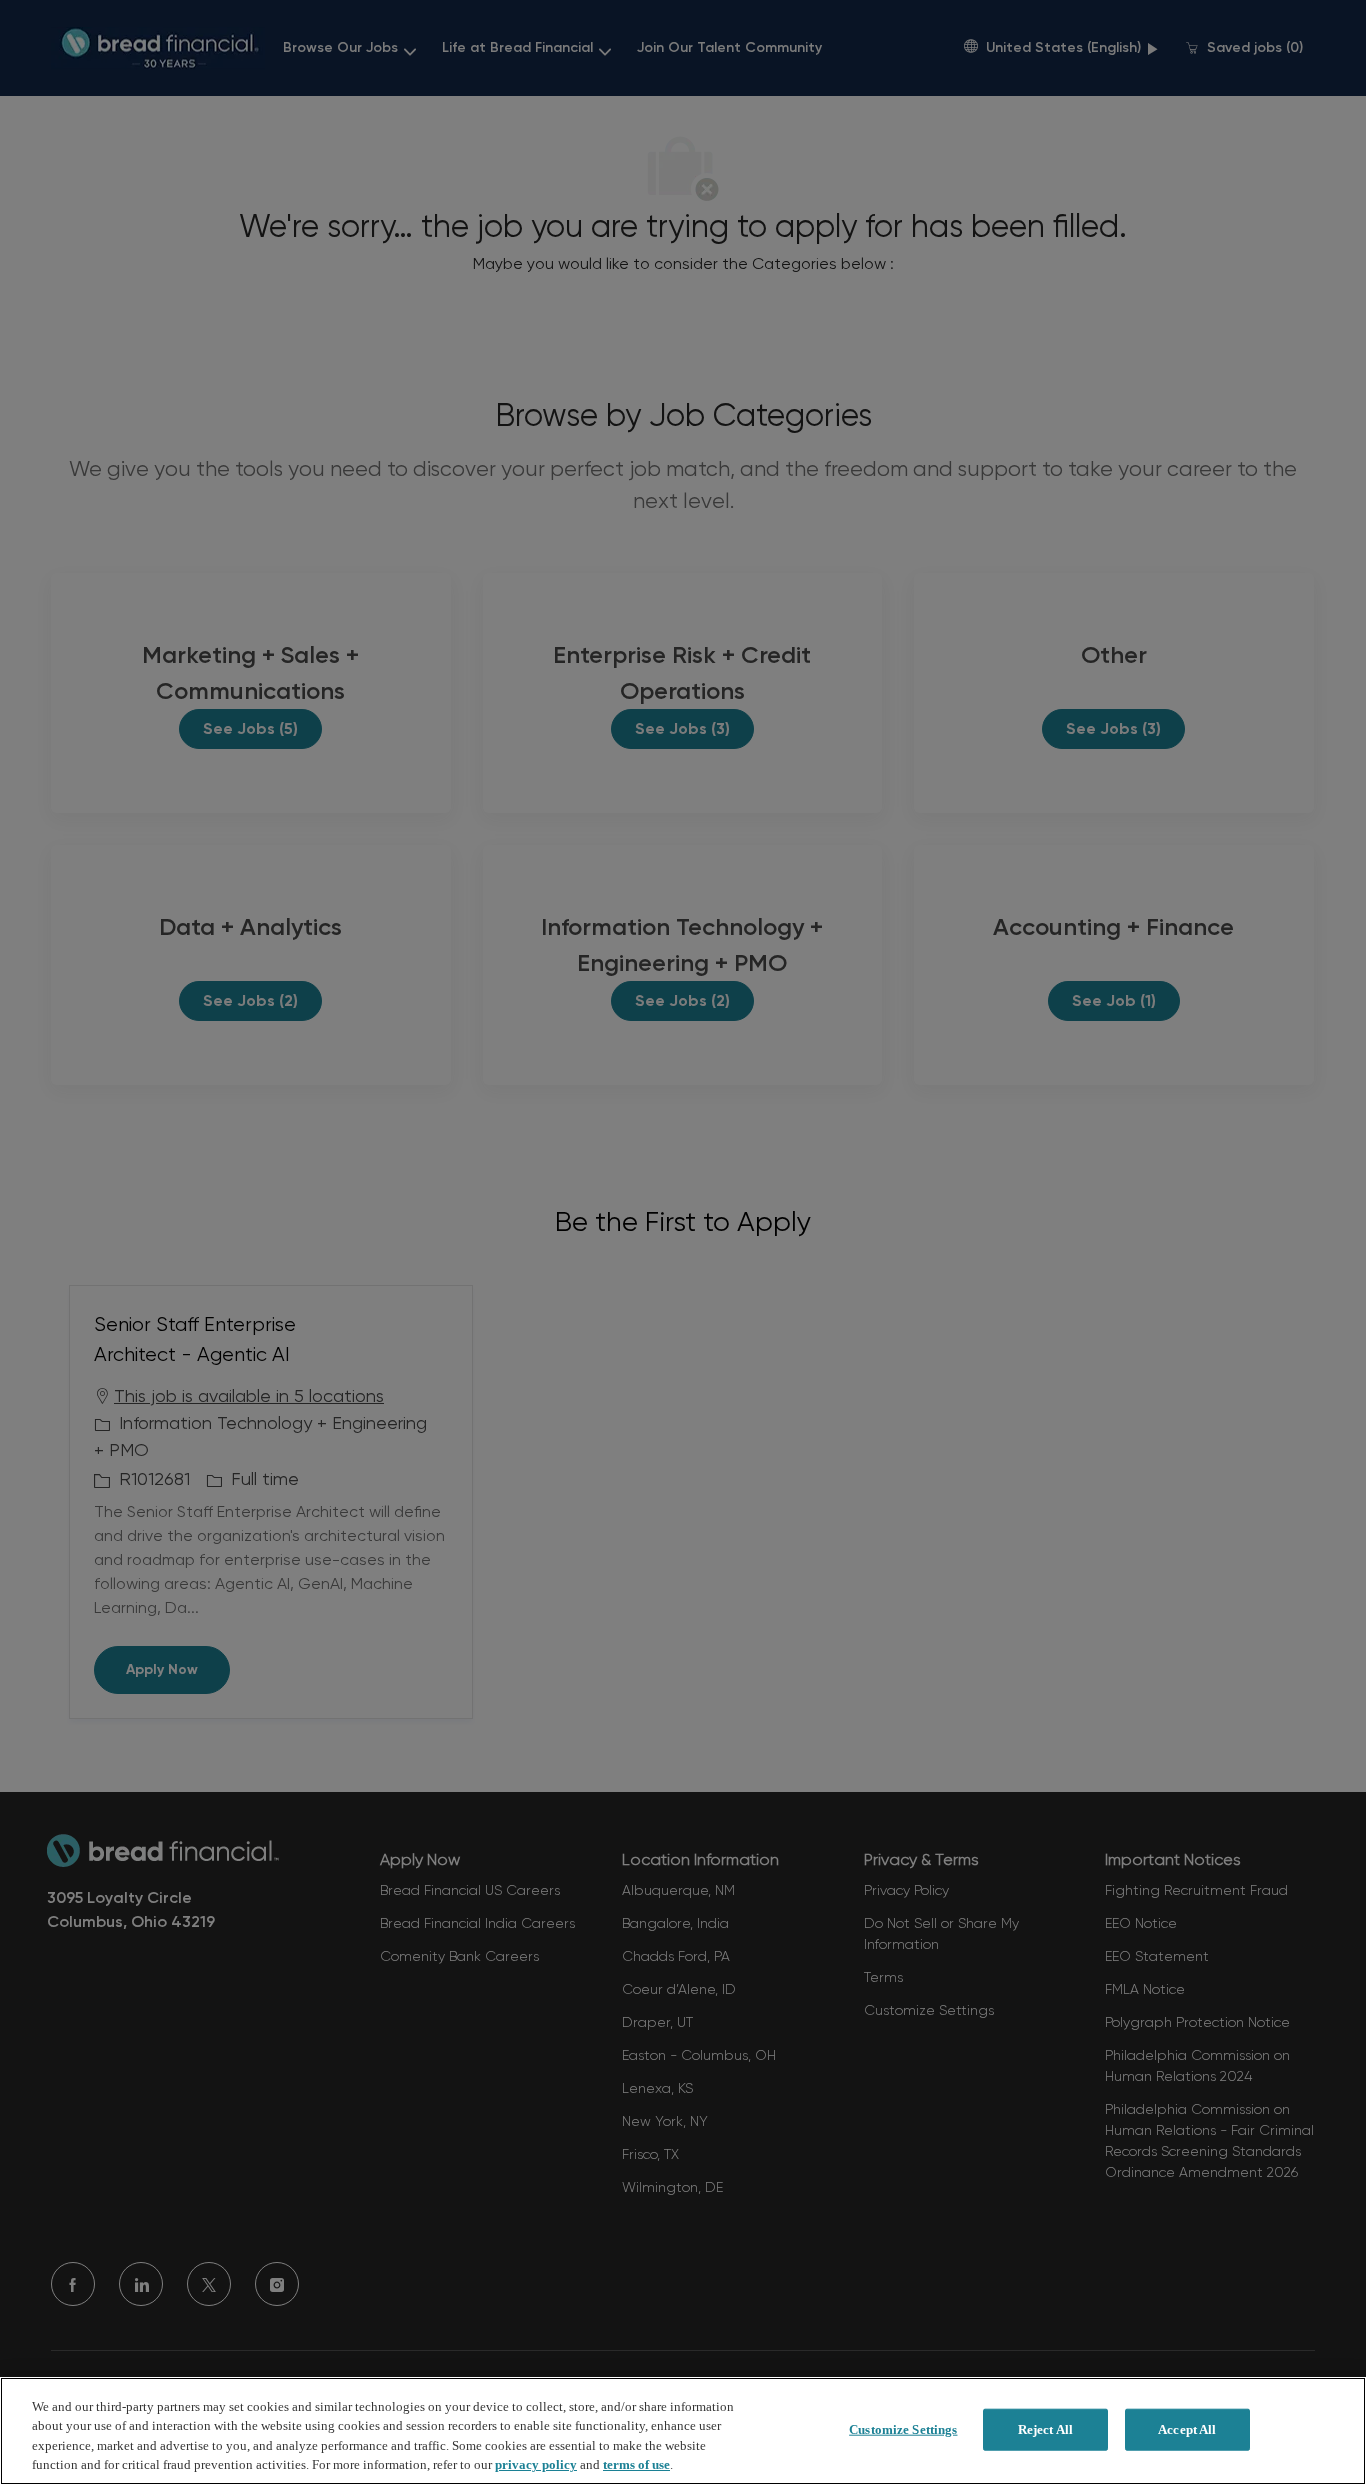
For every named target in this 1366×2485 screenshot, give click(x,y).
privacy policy (536, 2464)
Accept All (1187, 2429)
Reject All (1045, 2429)
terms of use (636, 2464)
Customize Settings (903, 2429)
